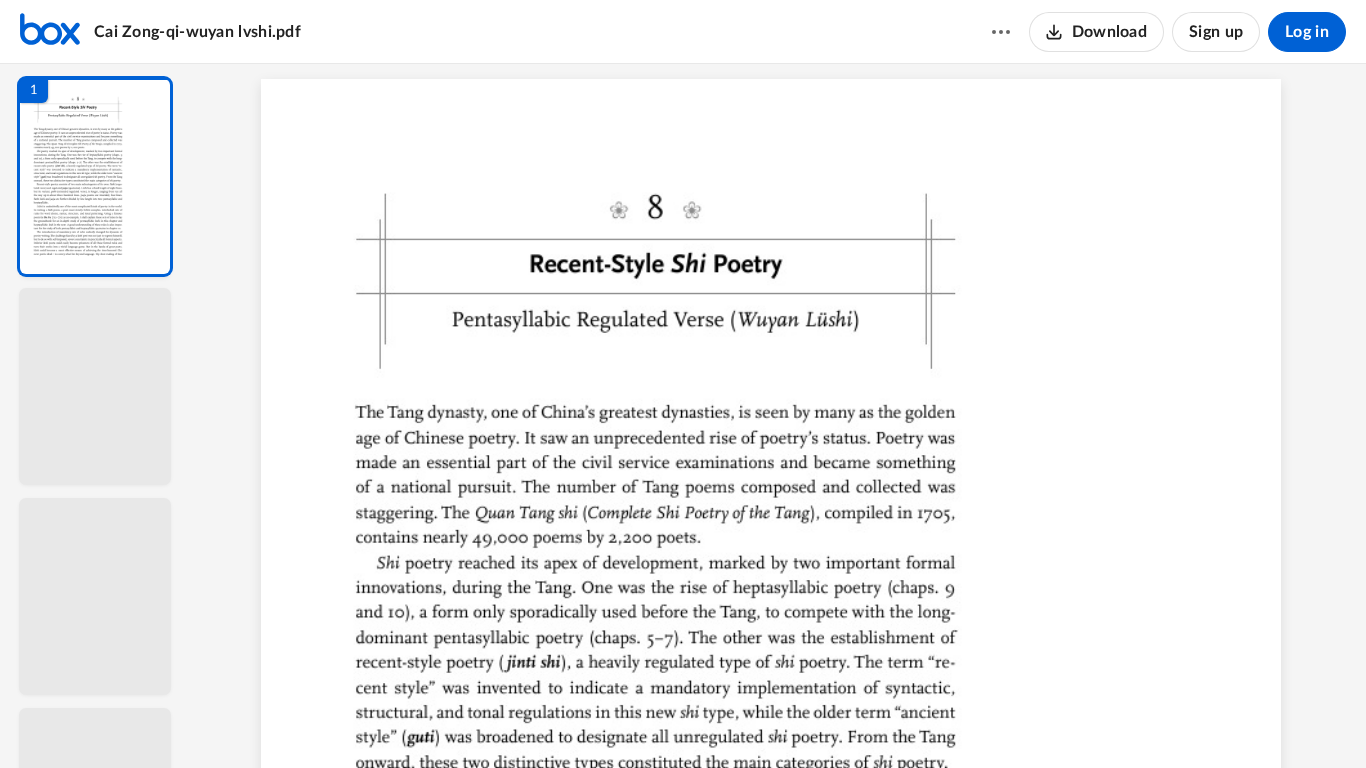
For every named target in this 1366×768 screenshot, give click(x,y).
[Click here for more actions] (1001, 32)
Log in (1307, 32)
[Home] (50, 32)
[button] (95, 176)
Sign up (1216, 32)
